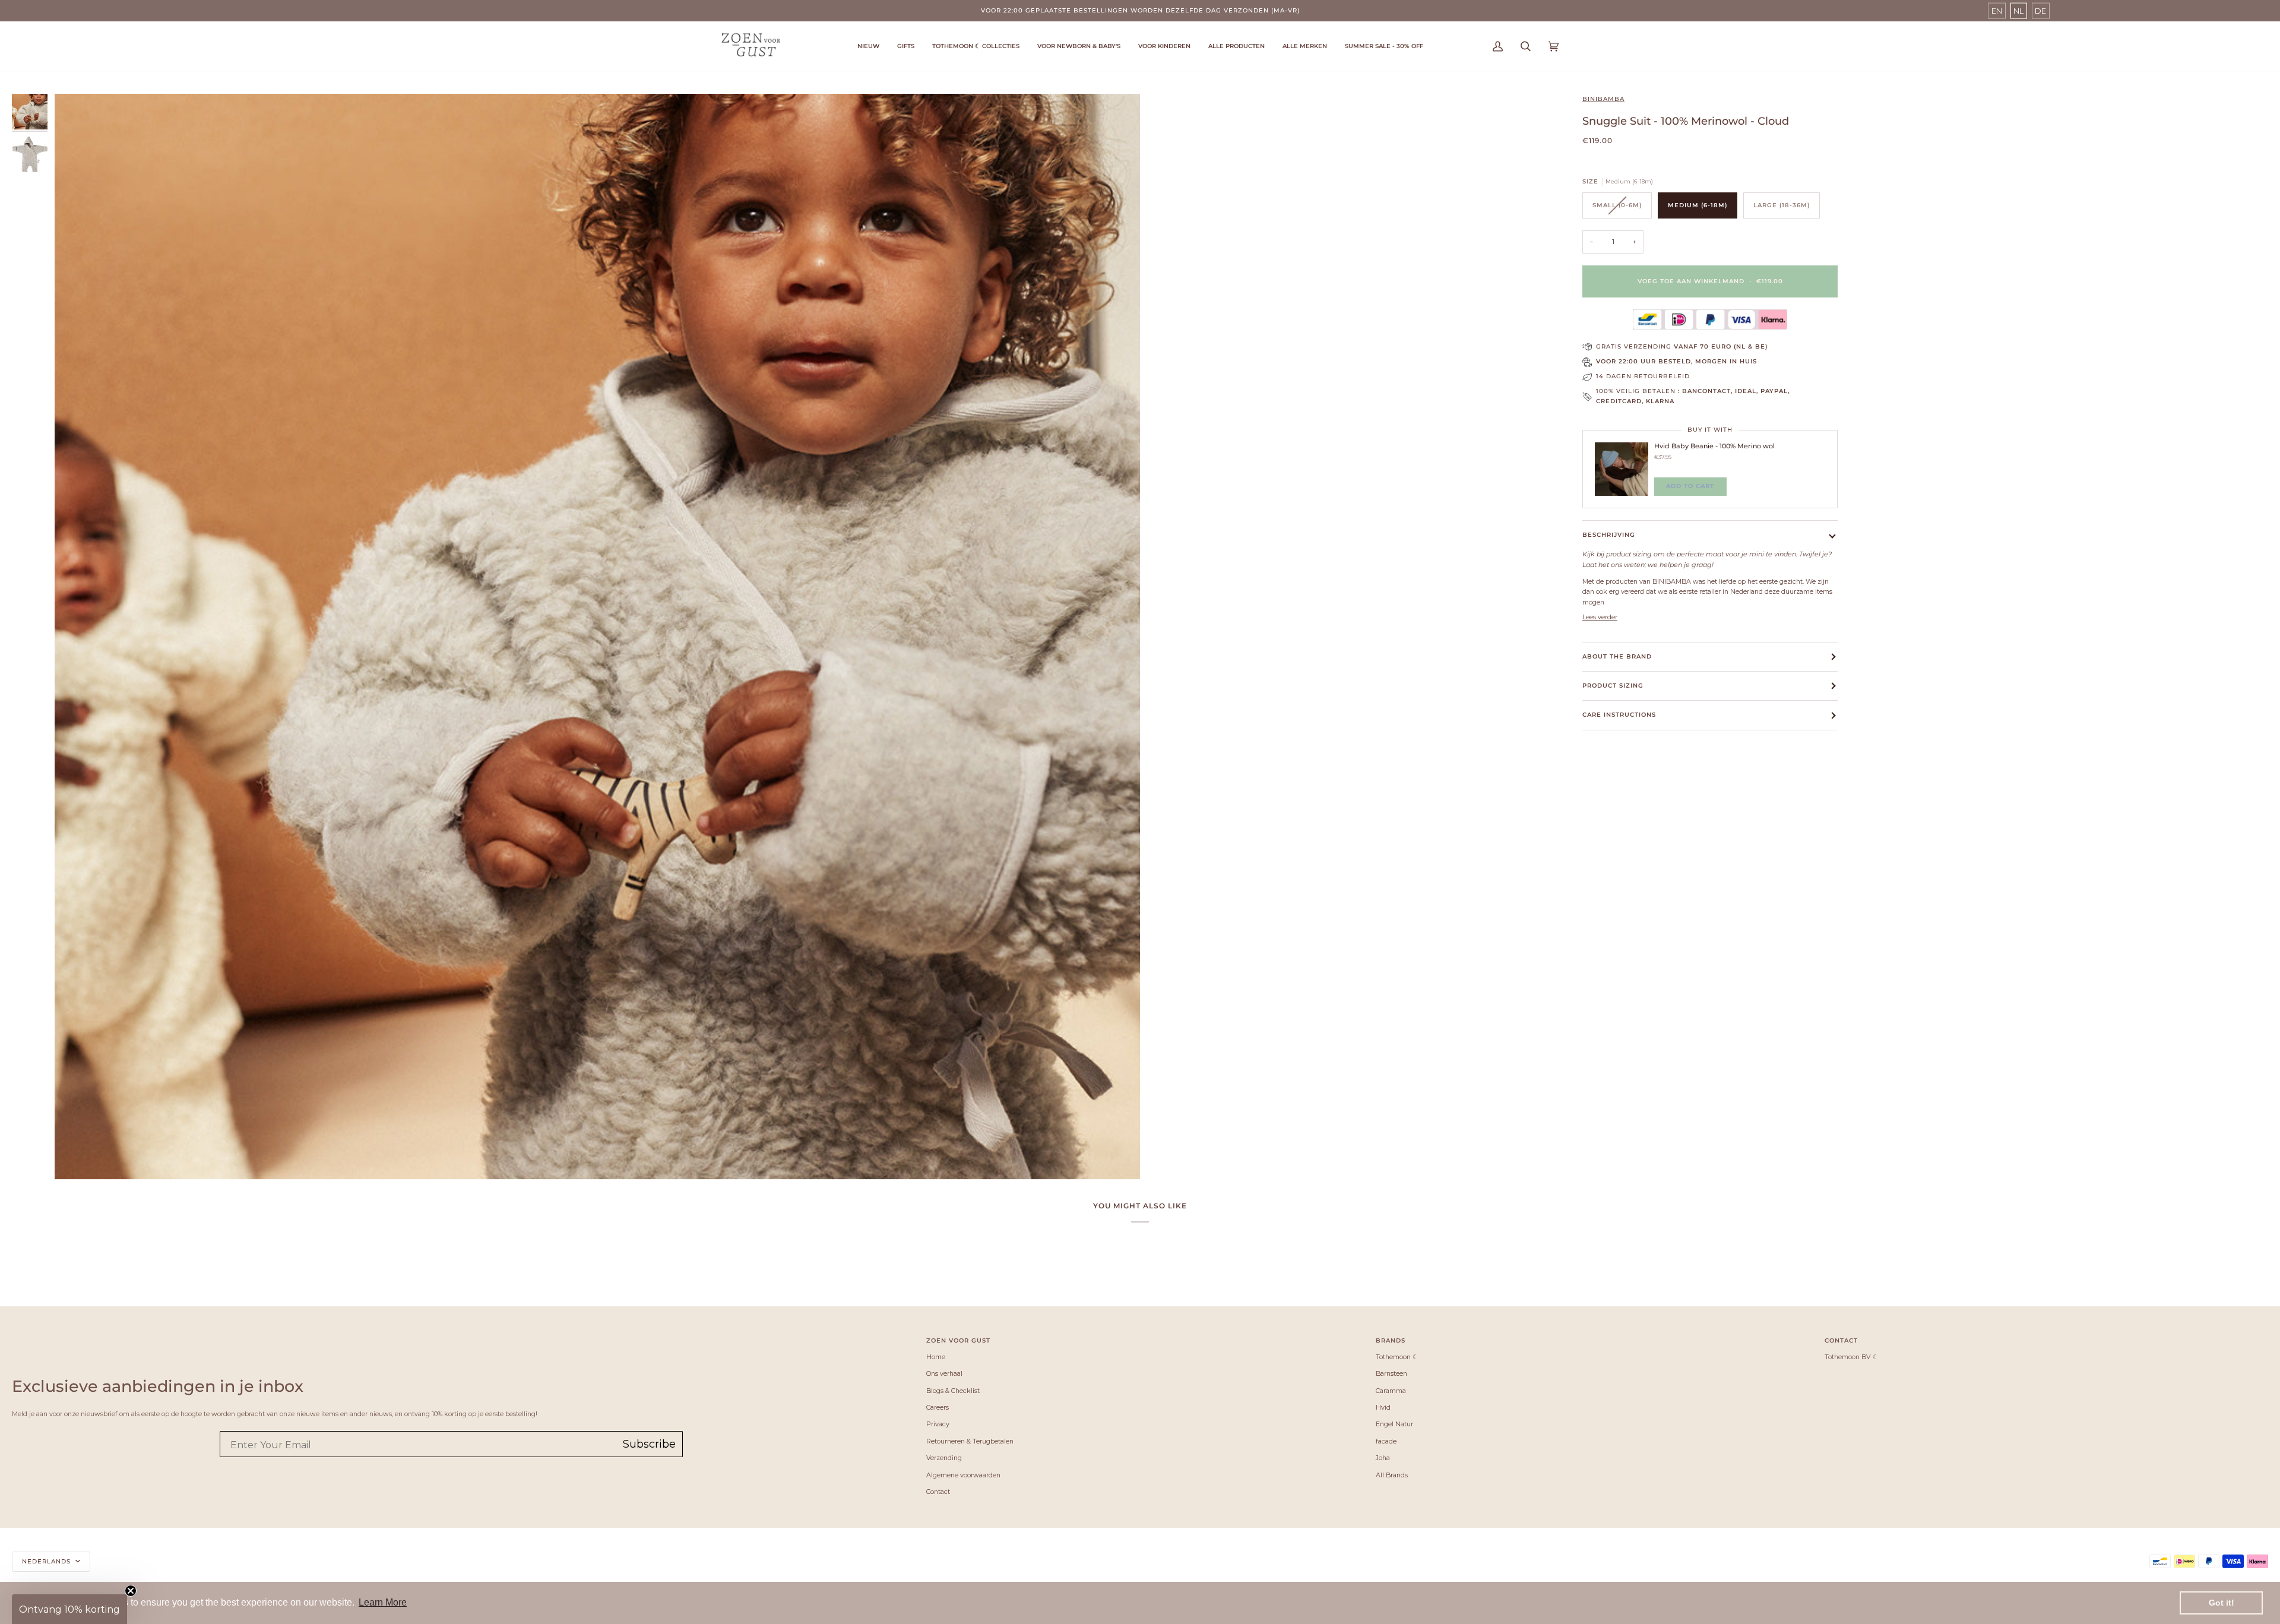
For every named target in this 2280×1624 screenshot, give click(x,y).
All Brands (1392, 1475)
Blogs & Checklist (953, 1391)
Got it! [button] (2222, 1603)
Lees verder (1600, 617)
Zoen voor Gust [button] (958, 1340)
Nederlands (47, 1561)
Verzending (944, 1458)
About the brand (1617, 656)
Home (936, 1357)
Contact (938, 1492)
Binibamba (1603, 99)
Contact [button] (1841, 1340)
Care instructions (1619, 715)
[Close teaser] (131, 1591)
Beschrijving (1609, 535)
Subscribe (649, 1444)
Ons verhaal (944, 1373)
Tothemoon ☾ (1397, 1357)
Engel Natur (1394, 1424)
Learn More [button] (383, 1602)
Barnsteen (1391, 1373)
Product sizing (1613, 686)
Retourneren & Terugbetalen (970, 1441)
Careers (938, 1407)
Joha (1383, 1458)
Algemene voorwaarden (963, 1475)
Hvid (1383, 1407)
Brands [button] (1391, 1340)
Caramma (1391, 1391)
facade (1386, 1441)
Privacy (938, 1424)
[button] (976, 46)
